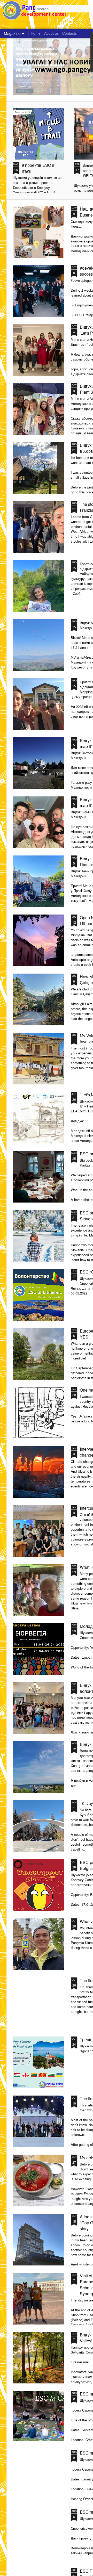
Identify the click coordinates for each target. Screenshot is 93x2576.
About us (51, 33)
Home (36, 33)
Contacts (69, 33)
